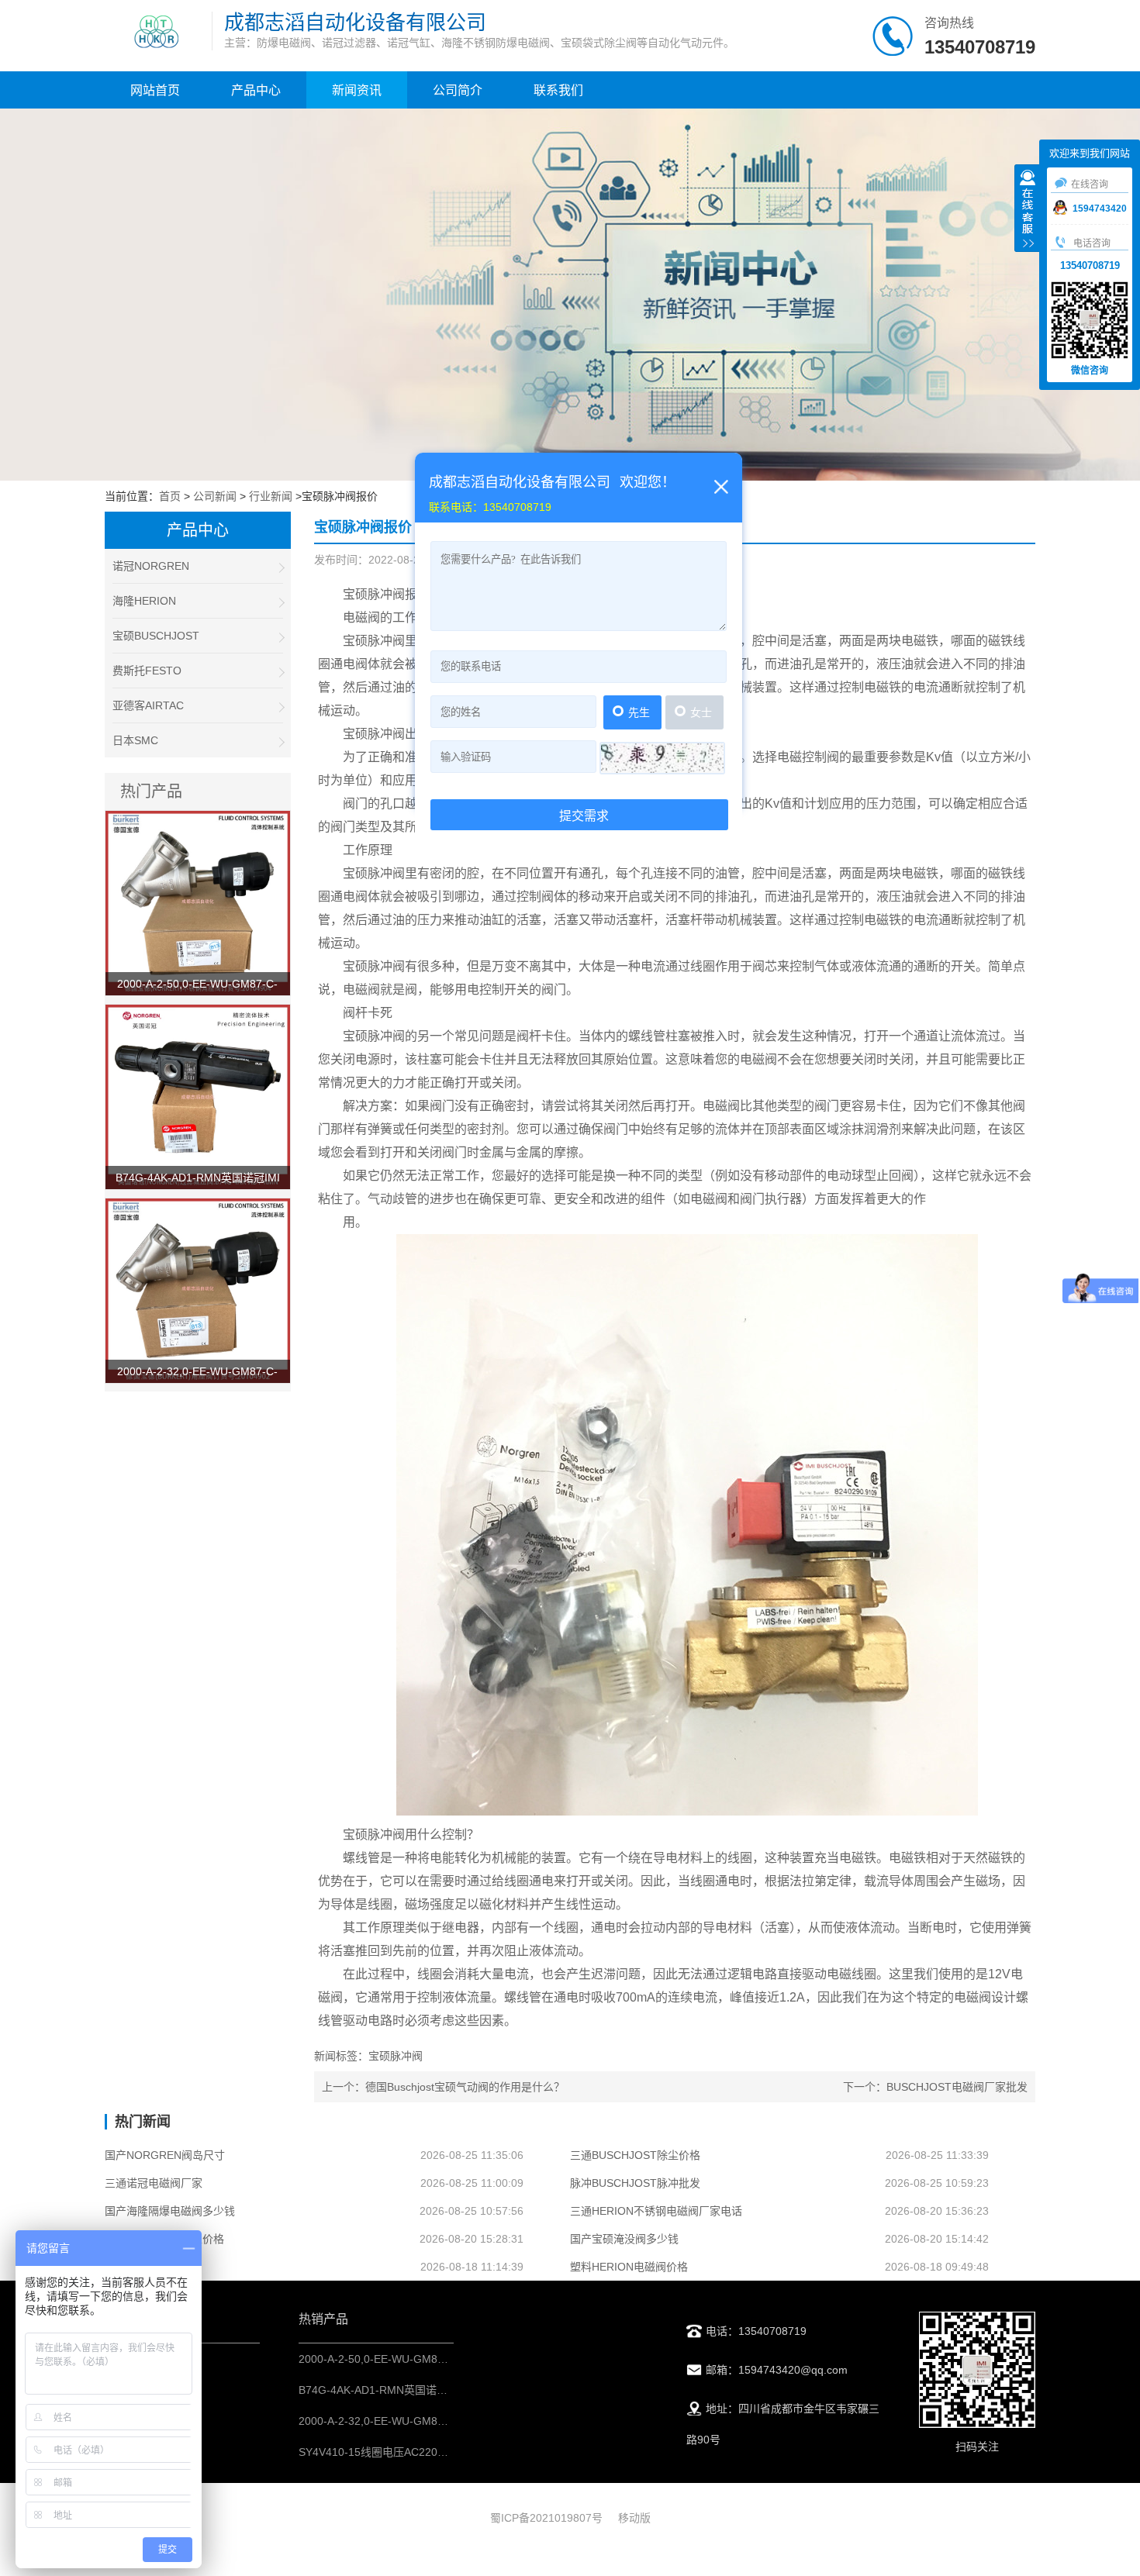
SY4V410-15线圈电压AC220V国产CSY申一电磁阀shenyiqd (442, 2452)
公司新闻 (215, 496)
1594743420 (1100, 209)
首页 (170, 496)
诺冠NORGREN (151, 566)
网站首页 (155, 90)
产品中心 (256, 90)
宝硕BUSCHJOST (156, 636)
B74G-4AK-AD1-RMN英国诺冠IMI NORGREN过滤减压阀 (437, 2390)
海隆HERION (144, 601)
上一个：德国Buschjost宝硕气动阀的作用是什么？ (443, 2087)
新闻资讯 (357, 90)
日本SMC (135, 740)
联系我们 (558, 90)
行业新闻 (271, 496)
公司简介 (458, 90)
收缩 (1028, 210)
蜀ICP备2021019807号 (546, 2518)
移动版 (634, 2518)
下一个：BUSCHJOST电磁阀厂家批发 (935, 2087)
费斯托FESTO (147, 671)
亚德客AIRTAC (148, 705)
